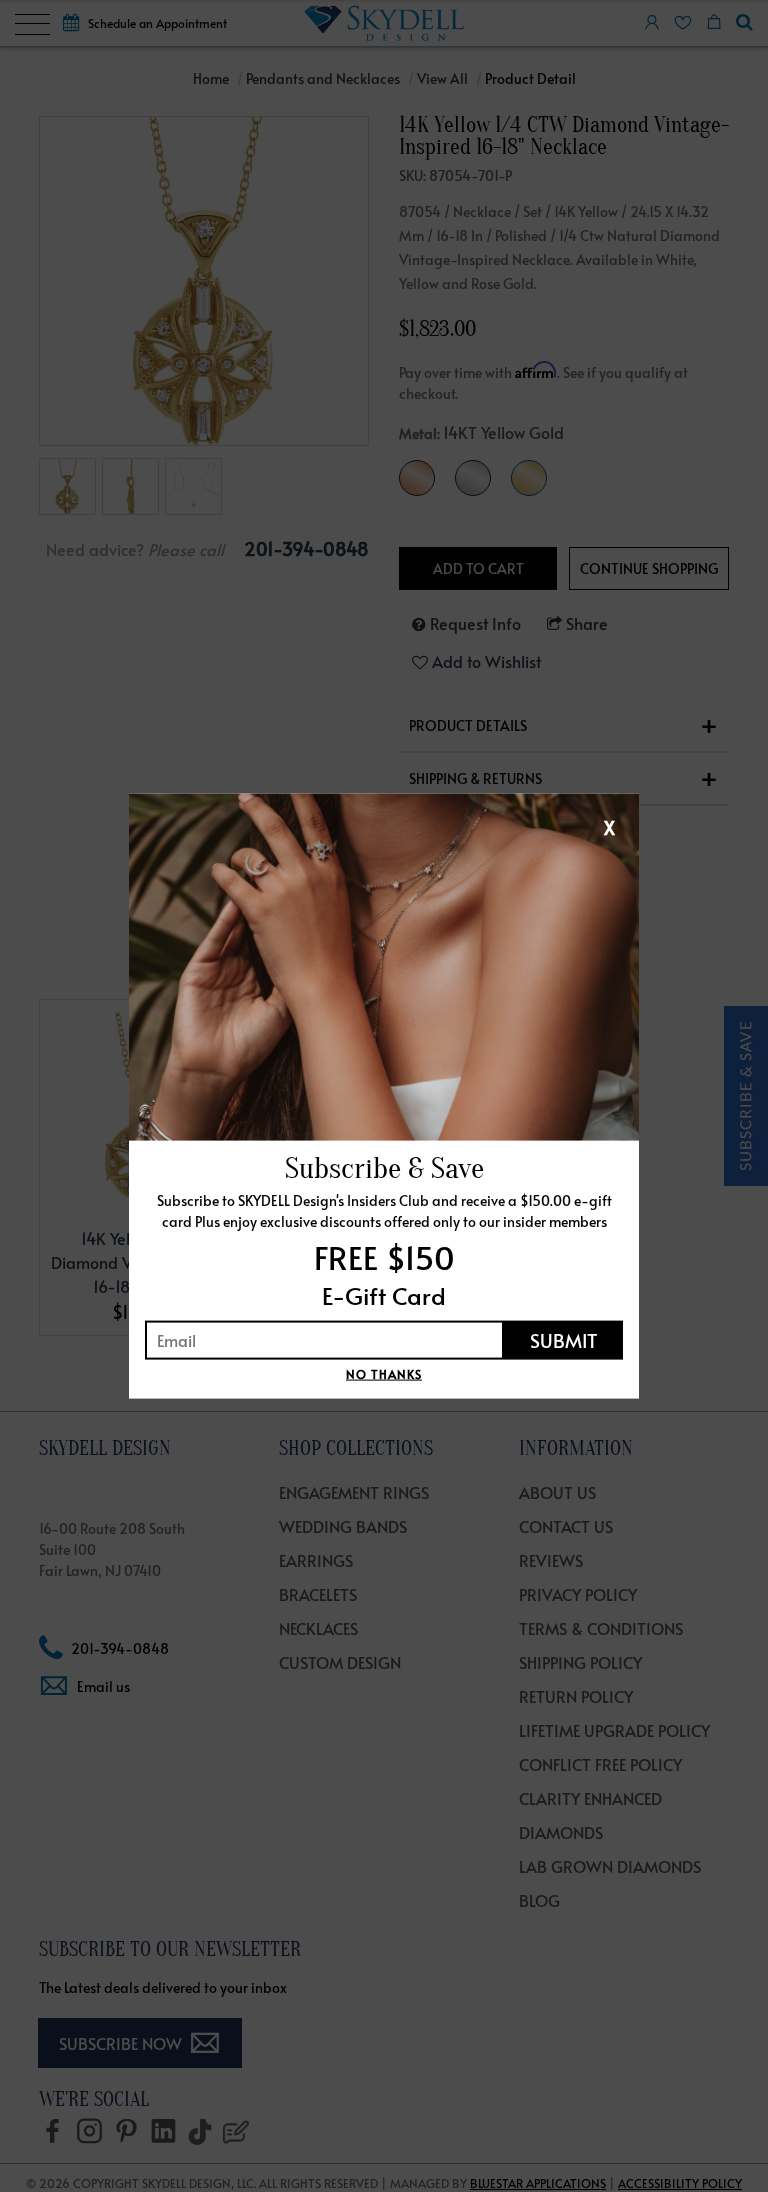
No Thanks (384, 1373)
